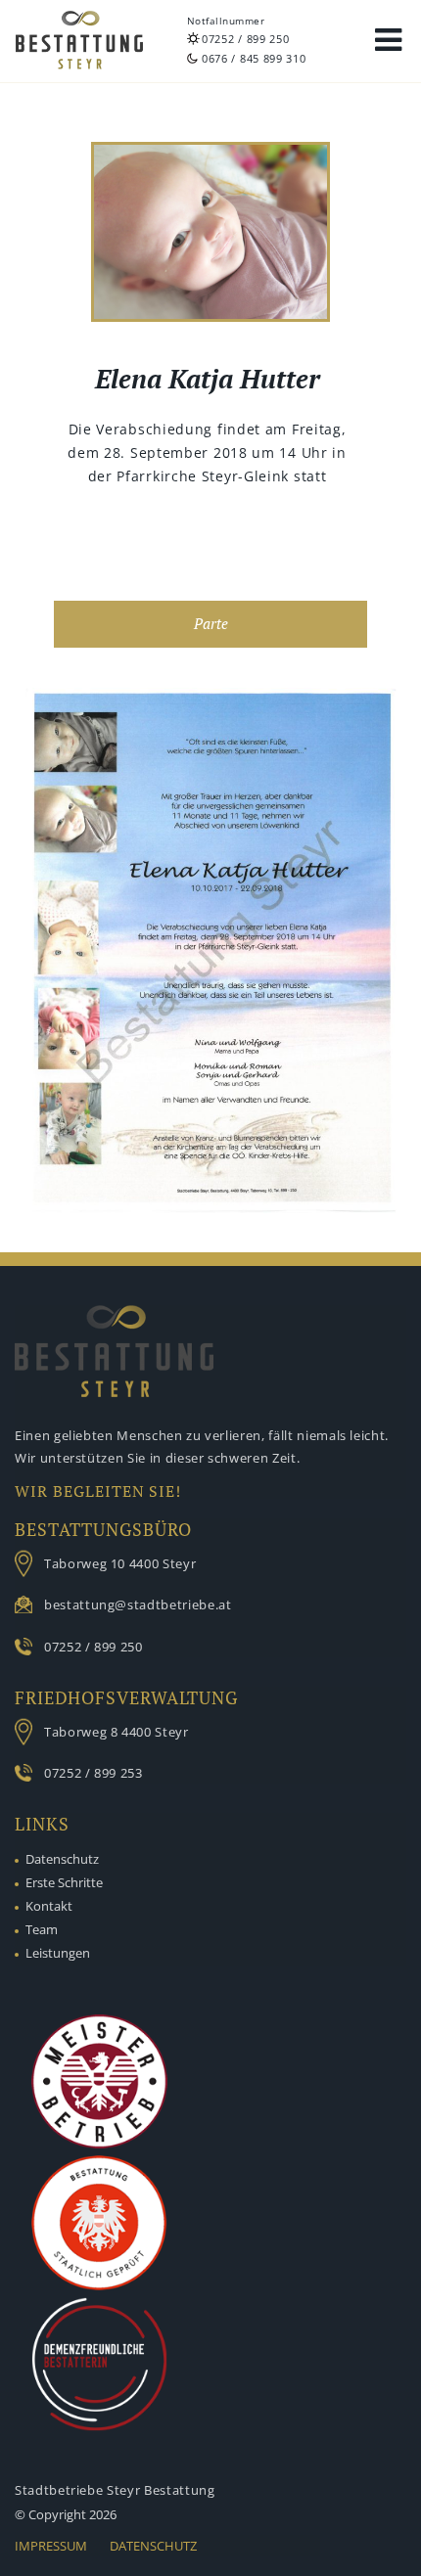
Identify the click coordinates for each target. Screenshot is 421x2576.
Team (42, 1929)
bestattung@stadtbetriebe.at (138, 1604)
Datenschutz (62, 1859)
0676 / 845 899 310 (254, 58)
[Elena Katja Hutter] (210, 235)
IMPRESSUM (51, 2546)
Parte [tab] (211, 624)
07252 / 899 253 (94, 1773)
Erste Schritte (64, 1882)
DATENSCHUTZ (153, 2546)
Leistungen (58, 1953)
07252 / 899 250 (246, 39)
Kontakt (49, 1906)
